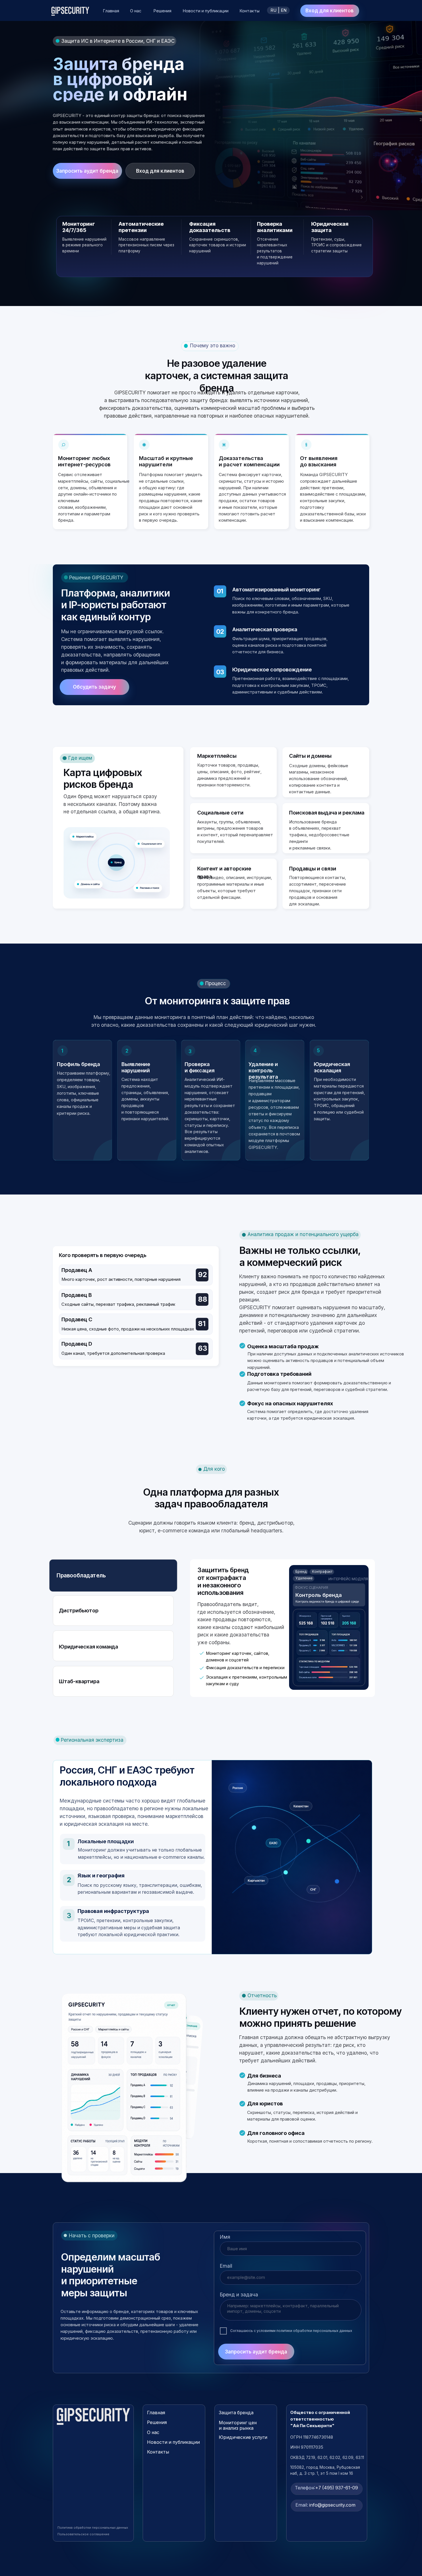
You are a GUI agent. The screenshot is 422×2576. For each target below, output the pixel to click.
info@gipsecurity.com (325, 2505)
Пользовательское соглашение (83, 2534)
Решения (162, 11)
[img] (93, 2416)
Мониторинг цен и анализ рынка (238, 2426)
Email (226, 2266)
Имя (225, 2237)
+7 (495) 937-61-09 (326, 2488)
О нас (136, 11)
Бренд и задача (239, 2295)
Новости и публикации (206, 11)
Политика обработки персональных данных (93, 2528)
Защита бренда (236, 2413)
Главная (111, 11)
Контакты (249, 11)
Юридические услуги (243, 2437)
